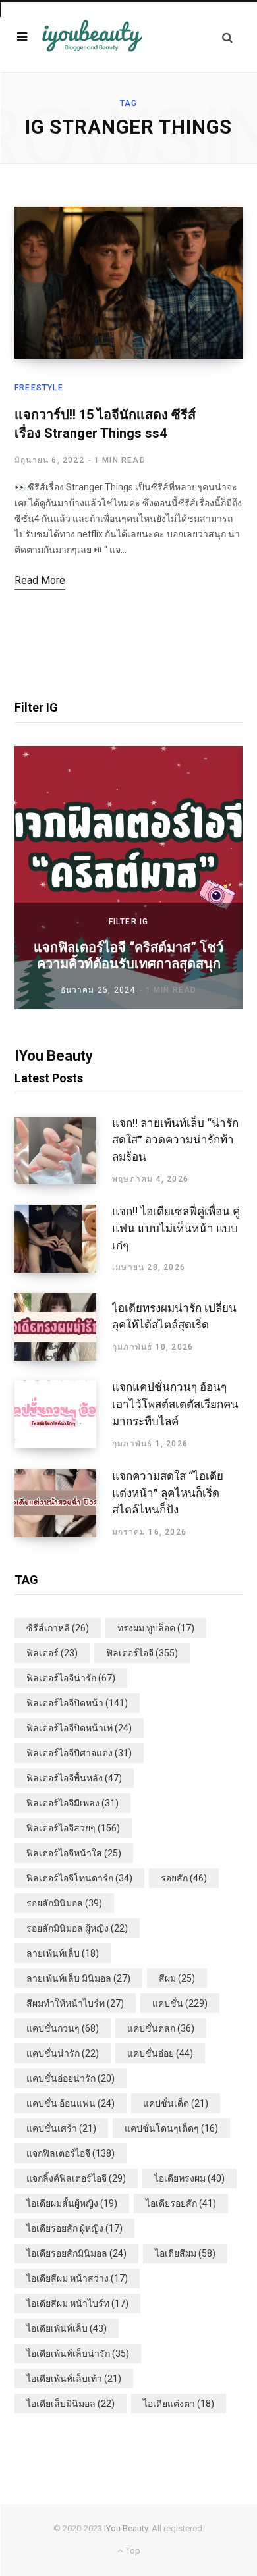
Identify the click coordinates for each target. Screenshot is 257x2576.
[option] (128, 878)
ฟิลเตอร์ (52, 1653)
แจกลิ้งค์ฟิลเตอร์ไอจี (76, 2178)
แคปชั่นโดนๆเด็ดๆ (171, 2128)
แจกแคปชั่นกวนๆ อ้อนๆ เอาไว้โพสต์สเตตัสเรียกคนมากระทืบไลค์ (175, 1404)
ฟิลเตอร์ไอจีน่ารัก (71, 1678)
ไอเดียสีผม (185, 2253)
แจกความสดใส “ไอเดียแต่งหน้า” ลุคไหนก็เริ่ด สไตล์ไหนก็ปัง (168, 1493)
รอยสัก (184, 1878)
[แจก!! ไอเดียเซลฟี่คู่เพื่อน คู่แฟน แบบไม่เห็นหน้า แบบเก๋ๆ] (63, 1239)
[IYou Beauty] (92, 37)
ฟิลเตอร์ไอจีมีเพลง (72, 1803)
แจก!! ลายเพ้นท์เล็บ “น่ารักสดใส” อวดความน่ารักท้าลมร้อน (175, 1140)
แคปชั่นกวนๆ (63, 2028)
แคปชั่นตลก (161, 2028)
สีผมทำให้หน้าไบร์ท (75, 2003)
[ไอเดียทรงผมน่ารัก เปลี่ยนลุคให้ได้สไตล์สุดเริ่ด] (63, 1327)
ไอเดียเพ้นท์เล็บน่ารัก (78, 2353)
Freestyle (39, 388)
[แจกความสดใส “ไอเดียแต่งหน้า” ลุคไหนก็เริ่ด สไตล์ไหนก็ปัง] (63, 1504)
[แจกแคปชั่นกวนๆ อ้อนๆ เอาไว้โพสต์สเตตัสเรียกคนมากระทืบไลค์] (63, 1415)
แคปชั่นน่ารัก (63, 2053)
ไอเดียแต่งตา (179, 2404)
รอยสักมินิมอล (64, 1903)
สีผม (177, 1978)
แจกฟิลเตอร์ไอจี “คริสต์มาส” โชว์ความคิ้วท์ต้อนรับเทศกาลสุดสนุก (128, 956)
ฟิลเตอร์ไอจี (142, 1653)
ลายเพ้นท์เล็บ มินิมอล (78, 1978)
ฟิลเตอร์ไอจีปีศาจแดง (79, 1753)
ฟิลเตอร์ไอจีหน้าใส (74, 1853)
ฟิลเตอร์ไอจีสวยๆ (73, 1828)
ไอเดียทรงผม (189, 2178)
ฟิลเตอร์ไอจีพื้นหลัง (74, 1778)
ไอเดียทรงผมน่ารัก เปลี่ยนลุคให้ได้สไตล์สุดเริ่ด (174, 1317)
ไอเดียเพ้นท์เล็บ (67, 2328)
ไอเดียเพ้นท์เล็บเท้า (74, 2379)
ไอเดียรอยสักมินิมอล (76, 2253)
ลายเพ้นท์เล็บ (63, 1953)
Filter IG (129, 922)
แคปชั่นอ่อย (160, 2053)
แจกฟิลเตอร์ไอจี (71, 2153)
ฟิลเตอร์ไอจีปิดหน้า (77, 1703)
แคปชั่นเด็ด (176, 2103)
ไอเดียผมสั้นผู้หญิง (72, 2203)
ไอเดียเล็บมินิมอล (71, 2404)
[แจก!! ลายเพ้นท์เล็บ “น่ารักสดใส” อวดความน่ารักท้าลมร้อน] (63, 1151)
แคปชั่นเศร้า (61, 2128)
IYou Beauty (126, 2528)
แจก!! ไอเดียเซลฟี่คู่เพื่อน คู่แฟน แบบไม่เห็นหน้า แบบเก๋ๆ (176, 1228)
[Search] (227, 37)
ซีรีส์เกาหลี (58, 1628)
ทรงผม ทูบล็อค (156, 1628)
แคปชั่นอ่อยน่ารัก (71, 2078)
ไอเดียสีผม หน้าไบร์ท (77, 2303)
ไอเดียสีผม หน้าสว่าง (77, 2278)
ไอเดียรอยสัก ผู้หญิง (74, 2228)
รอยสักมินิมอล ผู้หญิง (77, 1928)
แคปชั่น (180, 2003)
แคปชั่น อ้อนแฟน (71, 2103)
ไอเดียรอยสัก (181, 2203)
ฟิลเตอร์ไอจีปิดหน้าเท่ (79, 1728)
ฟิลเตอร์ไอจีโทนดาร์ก (79, 1878)
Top (132, 2551)
